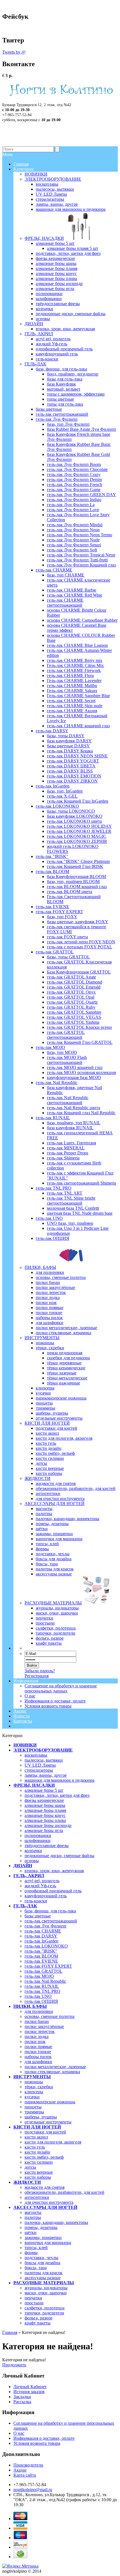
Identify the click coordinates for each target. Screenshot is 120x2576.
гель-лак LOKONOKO (46, 1946)
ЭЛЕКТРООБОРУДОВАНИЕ (43, 1750)
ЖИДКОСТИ (27, 2182)
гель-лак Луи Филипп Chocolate (77, 469)
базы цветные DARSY (68, 746)
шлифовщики (38, 1840)
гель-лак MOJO (39, 1976)
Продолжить (14, 2365)
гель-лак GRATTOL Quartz (72, 1002)
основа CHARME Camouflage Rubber (82, 620)
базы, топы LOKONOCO (71, 811)
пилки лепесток (40, 2031)
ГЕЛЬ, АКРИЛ (29, 1876)
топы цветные (60, 399)
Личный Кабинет (30, 2387)
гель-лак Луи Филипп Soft (72, 550)
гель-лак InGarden (41, 1941)
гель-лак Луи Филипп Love (73, 510)
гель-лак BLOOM (41, 1956)
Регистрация (37, 1676)
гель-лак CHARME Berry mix (75, 660)
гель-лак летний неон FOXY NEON (81, 942)
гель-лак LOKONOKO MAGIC (77, 836)
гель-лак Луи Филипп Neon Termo (80, 535)
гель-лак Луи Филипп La (71, 505)
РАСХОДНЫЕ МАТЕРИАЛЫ (44, 2283)
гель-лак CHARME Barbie (72, 590)
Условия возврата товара (48, 1706)
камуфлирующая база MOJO (74, 1077)
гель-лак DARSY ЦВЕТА (71, 766)
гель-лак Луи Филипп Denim (74, 479)
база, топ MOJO (62, 1052)
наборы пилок (38, 2057)
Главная (10, 2332)
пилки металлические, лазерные (55, 2067)
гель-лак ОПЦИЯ (41, 2001)
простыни (34, 2303)
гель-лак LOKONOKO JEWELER (79, 831)
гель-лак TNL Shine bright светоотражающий (71, 1201)
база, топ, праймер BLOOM (73, 882)
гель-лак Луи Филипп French (75, 485)
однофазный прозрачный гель (53, 1891)
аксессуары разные (43, 2278)
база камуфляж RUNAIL (70, 1128)
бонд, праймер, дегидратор (73, 374)
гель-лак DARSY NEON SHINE (77, 756)
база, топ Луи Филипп (68, 424)
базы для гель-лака (65, 379)
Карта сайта (25, 2475)
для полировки (39, 2011)
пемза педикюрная (65, 1353)
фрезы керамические (44, 1800)
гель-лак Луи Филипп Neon (73, 530)
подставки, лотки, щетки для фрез (57, 1795)
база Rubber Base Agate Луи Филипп (81, 429)
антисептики (37, 2197)
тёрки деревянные (64, 1363)
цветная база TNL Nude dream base (80, 1213)
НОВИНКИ (25, 1745)
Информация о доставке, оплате (55, 1701)
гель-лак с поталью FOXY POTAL (80, 947)
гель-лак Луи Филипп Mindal (75, 525)
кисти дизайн (37, 2152)
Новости (22, 1716)
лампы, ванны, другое (46, 1775)
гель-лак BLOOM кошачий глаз (77, 887)
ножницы (34, 2082)
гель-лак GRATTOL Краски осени (79, 1027)
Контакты (23, 1721)
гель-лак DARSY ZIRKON (72, 781)
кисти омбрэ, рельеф (44, 2157)
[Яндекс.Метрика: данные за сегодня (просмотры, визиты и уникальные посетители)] (20, 2566)
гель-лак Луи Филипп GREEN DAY (81, 495)
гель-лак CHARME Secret (71, 701)
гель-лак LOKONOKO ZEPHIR (77, 841)
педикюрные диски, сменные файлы (59, 1856)
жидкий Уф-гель (40, 1886)
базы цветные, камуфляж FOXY (78, 922)
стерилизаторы (39, 1770)
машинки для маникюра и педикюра (59, 1780)
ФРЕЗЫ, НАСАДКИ (34, 1785)
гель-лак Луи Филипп (45, 1926)
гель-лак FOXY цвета (67, 937)
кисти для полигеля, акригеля (53, 2142)
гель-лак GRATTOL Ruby (71, 1007)
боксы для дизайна (42, 2263)
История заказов (29, 2392)
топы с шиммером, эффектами (76, 394)
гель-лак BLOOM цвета (69, 892)
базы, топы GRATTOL (68, 957)
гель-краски (36, 1901)
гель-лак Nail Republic (45, 1981)
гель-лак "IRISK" (41, 1951)
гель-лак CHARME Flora (70, 675)
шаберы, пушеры (41, 2117)
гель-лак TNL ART (65, 1193)
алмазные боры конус (45, 1815)
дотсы (30, 2167)
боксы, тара (36, 2268)
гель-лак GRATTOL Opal (71, 997)
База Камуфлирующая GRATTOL (79, 972)
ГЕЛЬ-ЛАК (25, 1906)
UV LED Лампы (40, 1765)
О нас (30, 1696)
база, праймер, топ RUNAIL (74, 1123)
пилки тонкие (38, 2052)
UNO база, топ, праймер (70, 1223)
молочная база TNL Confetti (73, 1208)
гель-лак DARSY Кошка (70, 751)
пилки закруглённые (44, 2026)
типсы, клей (36, 2248)
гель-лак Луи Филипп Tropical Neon (81, 555)
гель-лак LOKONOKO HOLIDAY (79, 826)
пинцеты (33, 2107)
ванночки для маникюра (48, 2243)
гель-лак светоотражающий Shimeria (81, 1183)
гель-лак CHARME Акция (72, 711)
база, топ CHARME (66, 575)
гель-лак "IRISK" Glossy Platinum (78, 861)
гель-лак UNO (38, 1996)
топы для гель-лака (65, 404)
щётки (31, 2232)
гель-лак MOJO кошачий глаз (75, 1067)
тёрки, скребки (39, 2087)
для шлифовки (38, 2062)
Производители (28, 2465)
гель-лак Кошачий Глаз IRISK (75, 866)
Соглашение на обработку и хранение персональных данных (61, 1688)
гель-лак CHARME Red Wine (75, 595)
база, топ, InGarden (65, 791)
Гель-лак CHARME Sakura (72, 691)
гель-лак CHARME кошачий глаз (78, 726)
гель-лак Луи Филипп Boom (74, 464)
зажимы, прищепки (43, 2237)
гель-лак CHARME (43, 1931)
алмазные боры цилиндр (48, 1825)
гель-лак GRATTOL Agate (71, 977)
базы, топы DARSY (66, 736)
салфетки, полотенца (45, 2308)
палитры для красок (44, 2273)
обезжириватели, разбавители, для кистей (64, 2192)
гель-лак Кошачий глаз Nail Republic (81, 1113)
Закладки (22, 2397)
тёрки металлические (67, 1378)
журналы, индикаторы (46, 2288)
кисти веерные (39, 2172)
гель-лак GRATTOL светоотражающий (66, 1035)
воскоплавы (36, 1755)
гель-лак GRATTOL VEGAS (74, 1017)
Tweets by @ (14, 52)
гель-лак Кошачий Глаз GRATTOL (80, 1042)
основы (32, 1861)
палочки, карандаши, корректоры (56, 2222)
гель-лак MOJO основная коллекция (81, 1072)
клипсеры (34, 2092)
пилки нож (35, 2042)
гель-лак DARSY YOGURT (73, 761)
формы (31, 2253)
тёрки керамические (66, 1368)
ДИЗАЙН (23, 1866)
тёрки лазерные (62, 1373)
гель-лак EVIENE (41, 1961)
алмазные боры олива (45, 1820)
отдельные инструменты (48, 2122)
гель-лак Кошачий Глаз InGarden (78, 801)
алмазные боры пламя (45, 1810)
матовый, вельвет (64, 389)
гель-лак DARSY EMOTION (74, 776)
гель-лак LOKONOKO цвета (74, 821)
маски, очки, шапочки (46, 2293)
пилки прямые (38, 2047)
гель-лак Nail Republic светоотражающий (68, 1100)
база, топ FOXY (62, 917)
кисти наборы (38, 2177)
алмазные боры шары (45, 1805)
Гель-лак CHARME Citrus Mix (75, 665)
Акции (20, 1711)
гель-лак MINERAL (66, 1148)
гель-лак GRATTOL (44, 1971)
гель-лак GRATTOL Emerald (74, 987)
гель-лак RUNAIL (42, 1986)
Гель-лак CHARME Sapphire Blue (78, 696)
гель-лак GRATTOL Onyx (71, 992)
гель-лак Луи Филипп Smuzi (74, 545)
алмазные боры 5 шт (44, 1790)
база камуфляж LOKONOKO (75, 816)
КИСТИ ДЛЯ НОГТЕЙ (37, 2127)
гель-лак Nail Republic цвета (74, 1108)
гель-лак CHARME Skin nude (75, 706)
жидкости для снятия (45, 2187)
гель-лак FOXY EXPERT (48, 1966)
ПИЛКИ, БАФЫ (30, 2006)
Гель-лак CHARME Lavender (74, 681)
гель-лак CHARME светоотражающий (65, 603)
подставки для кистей (45, 2132)
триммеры (34, 2112)
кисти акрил (36, 2137)
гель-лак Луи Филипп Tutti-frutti (77, 560)
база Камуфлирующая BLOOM (76, 876)
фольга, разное (39, 2318)
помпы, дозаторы (41, 2227)
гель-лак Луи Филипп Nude (73, 540)
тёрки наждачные (63, 1383)
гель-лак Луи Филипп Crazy (74, 474)
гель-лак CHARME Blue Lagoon (77, 645)
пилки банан (37, 2021)
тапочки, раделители (44, 2313)
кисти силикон (39, 2162)
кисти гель (35, 2147)
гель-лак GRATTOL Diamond (75, 982)
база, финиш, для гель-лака (50, 1911)
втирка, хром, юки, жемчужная (54, 1871)
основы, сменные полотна (50, 2016)
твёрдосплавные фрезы (47, 1846)
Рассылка (22, 2402)
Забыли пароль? (40, 1671)
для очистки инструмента (49, 2202)
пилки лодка (37, 2036)
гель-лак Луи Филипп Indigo (74, 500)
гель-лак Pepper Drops (68, 1153)
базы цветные (38, 1916)
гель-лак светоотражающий (51, 1921)
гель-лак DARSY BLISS (70, 771)
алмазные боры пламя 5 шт (73, 248)
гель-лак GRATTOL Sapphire (74, 1012)
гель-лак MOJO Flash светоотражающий (67, 1060)
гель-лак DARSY (41, 1936)
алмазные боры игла (44, 1830)
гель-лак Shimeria (63, 1158)
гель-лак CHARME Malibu (72, 686)
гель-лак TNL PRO (42, 1991)
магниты (33, 2212)
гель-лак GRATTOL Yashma (73, 1022)
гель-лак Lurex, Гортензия (71, 1143)
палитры (33, 2217)
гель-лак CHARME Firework (74, 670)
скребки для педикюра (68, 1358)
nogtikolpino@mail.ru (33, 2490)
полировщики (38, 1835)
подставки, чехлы (41, 2258)
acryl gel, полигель (42, 1881)
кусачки (32, 2097)
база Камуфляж (61, 384)
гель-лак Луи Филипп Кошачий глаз (81, 565)
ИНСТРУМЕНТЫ (32, 2077)
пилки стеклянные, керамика (52, 2072)
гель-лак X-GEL (62, 796)
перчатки (33, 2298)
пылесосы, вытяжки (44, 1760)
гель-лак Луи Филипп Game (74, 490)
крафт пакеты (38, 2323)
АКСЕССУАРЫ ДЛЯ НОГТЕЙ (45, 2207)
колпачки (33, 1851)
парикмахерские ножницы (50, 2102)
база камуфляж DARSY (69, 741)
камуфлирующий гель (46, 1896)
